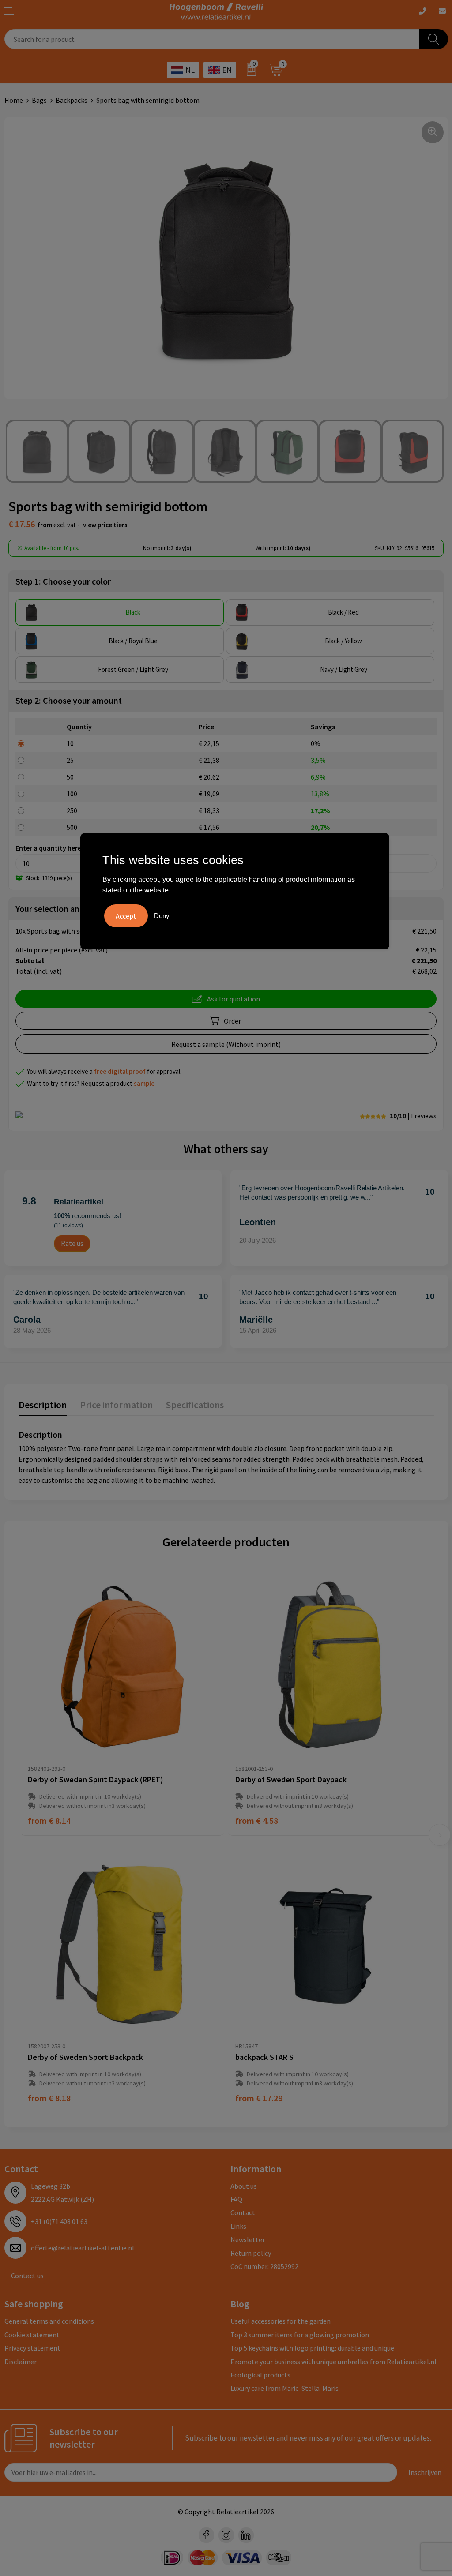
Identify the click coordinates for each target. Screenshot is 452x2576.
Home (14, 100)
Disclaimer (21, 2362)
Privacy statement (32, 2348)
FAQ (236, 2199)
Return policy (251, 2253)
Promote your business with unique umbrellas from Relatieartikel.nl (333, 2362)
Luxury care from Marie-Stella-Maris (284, 2388)
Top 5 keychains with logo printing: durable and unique (312, 2348)
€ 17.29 (259, 2098)
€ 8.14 (49, 1820)
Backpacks (72, 100)
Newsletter (248, 2239)
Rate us (72, 1243)
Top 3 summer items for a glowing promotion (300, 2335)
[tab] (43, 1407)
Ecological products (260, 2375)
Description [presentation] (43, 1405)
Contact (243, 2212)
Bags (39, 100)
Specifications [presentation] (195, 1405)
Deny (162, 916)
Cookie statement (32, 2335)
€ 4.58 (257, 1820)
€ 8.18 (49, 2098)
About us (244, 2186)
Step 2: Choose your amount (69, 700)
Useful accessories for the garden (281, 2321)
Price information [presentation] (116, 1405)
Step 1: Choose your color (63, 581)
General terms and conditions (49, 2321)
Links (238, 2226)
